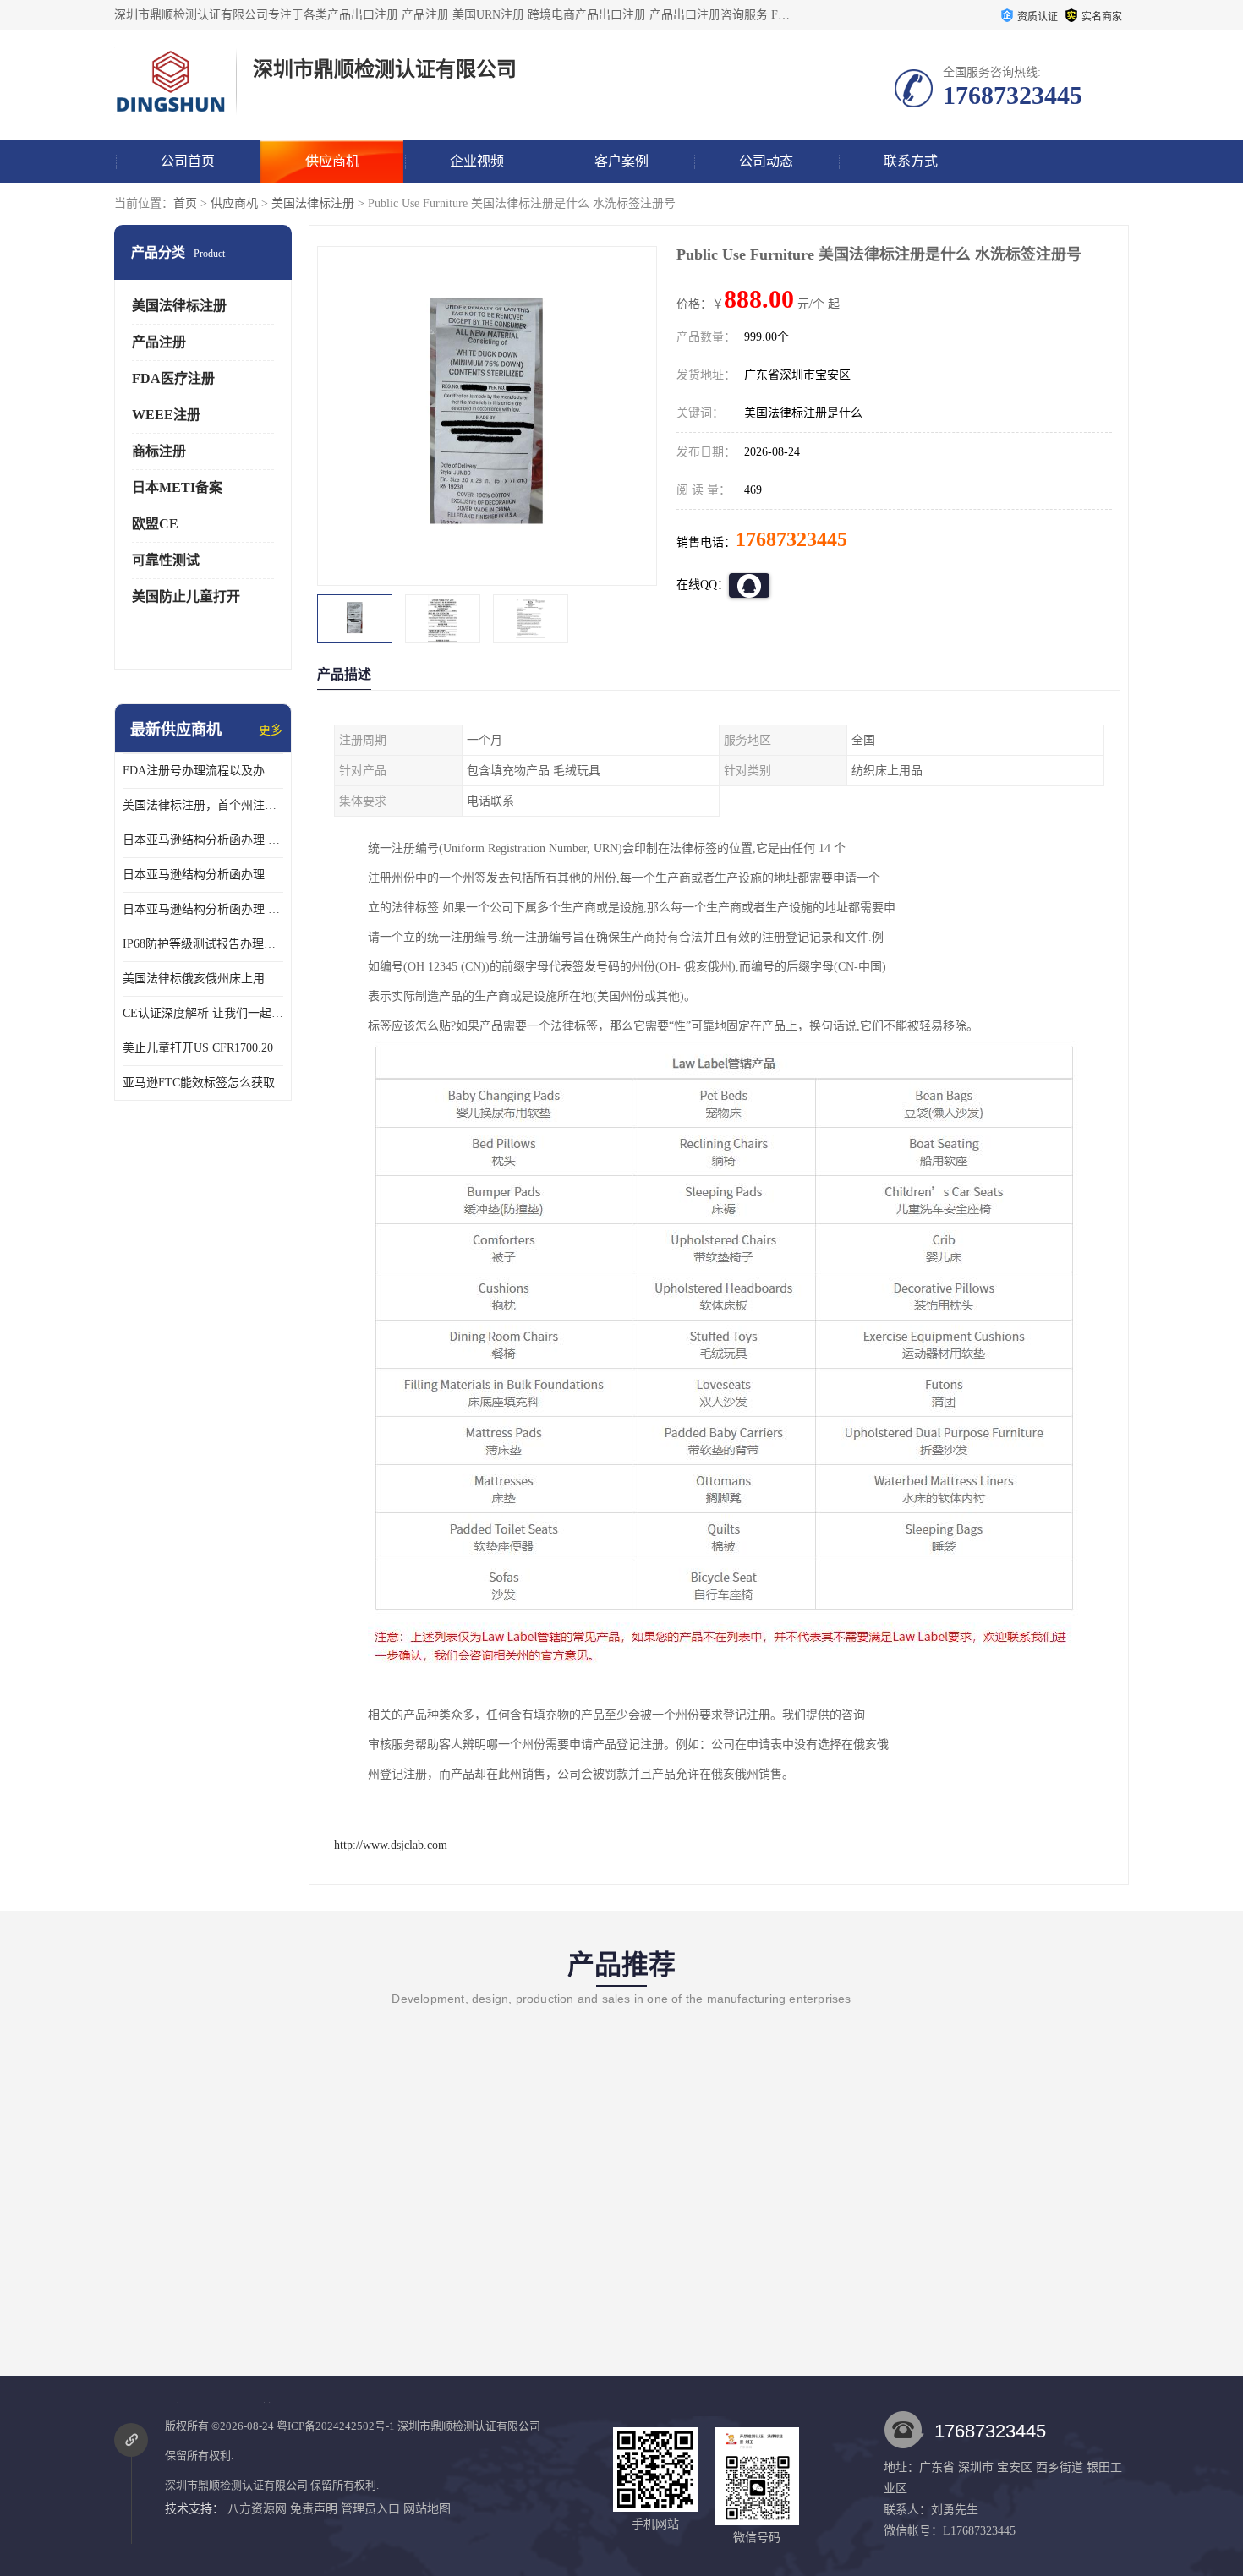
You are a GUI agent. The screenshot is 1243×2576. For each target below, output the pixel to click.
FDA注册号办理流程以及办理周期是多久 (203, 771)
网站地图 (427, 2509)
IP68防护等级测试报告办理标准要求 (203, 944)
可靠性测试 (166, 560)
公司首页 (188, 161)
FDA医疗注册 (173, 378)
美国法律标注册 (313, 203)
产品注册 (159, 342)
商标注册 (159, 451)
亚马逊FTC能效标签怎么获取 (199, 1083)
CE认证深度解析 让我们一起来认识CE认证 (203, 1013)
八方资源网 (257, 2509)
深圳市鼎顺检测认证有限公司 (469, 2426)
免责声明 (314, 2509)
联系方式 (911, 161)
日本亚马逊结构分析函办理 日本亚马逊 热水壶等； (203, 875)
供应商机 (332, 161)
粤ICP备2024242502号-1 (336, 2426)
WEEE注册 (166, 415)
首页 (185, 203)
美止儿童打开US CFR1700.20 (198, 1048)
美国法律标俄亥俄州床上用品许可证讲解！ (203, 979)
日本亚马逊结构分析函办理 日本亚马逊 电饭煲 (203, 840)
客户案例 (621, 161)
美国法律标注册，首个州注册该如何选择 (203, 805)
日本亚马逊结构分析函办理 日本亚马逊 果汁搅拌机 (203, 909)
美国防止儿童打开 (186, 596)
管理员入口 (370, 2509)
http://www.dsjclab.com (391, 1845)
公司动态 (766, 161)
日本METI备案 (177, 487)
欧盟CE (155, 524)
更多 (271, 730)
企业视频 (477, 161)
